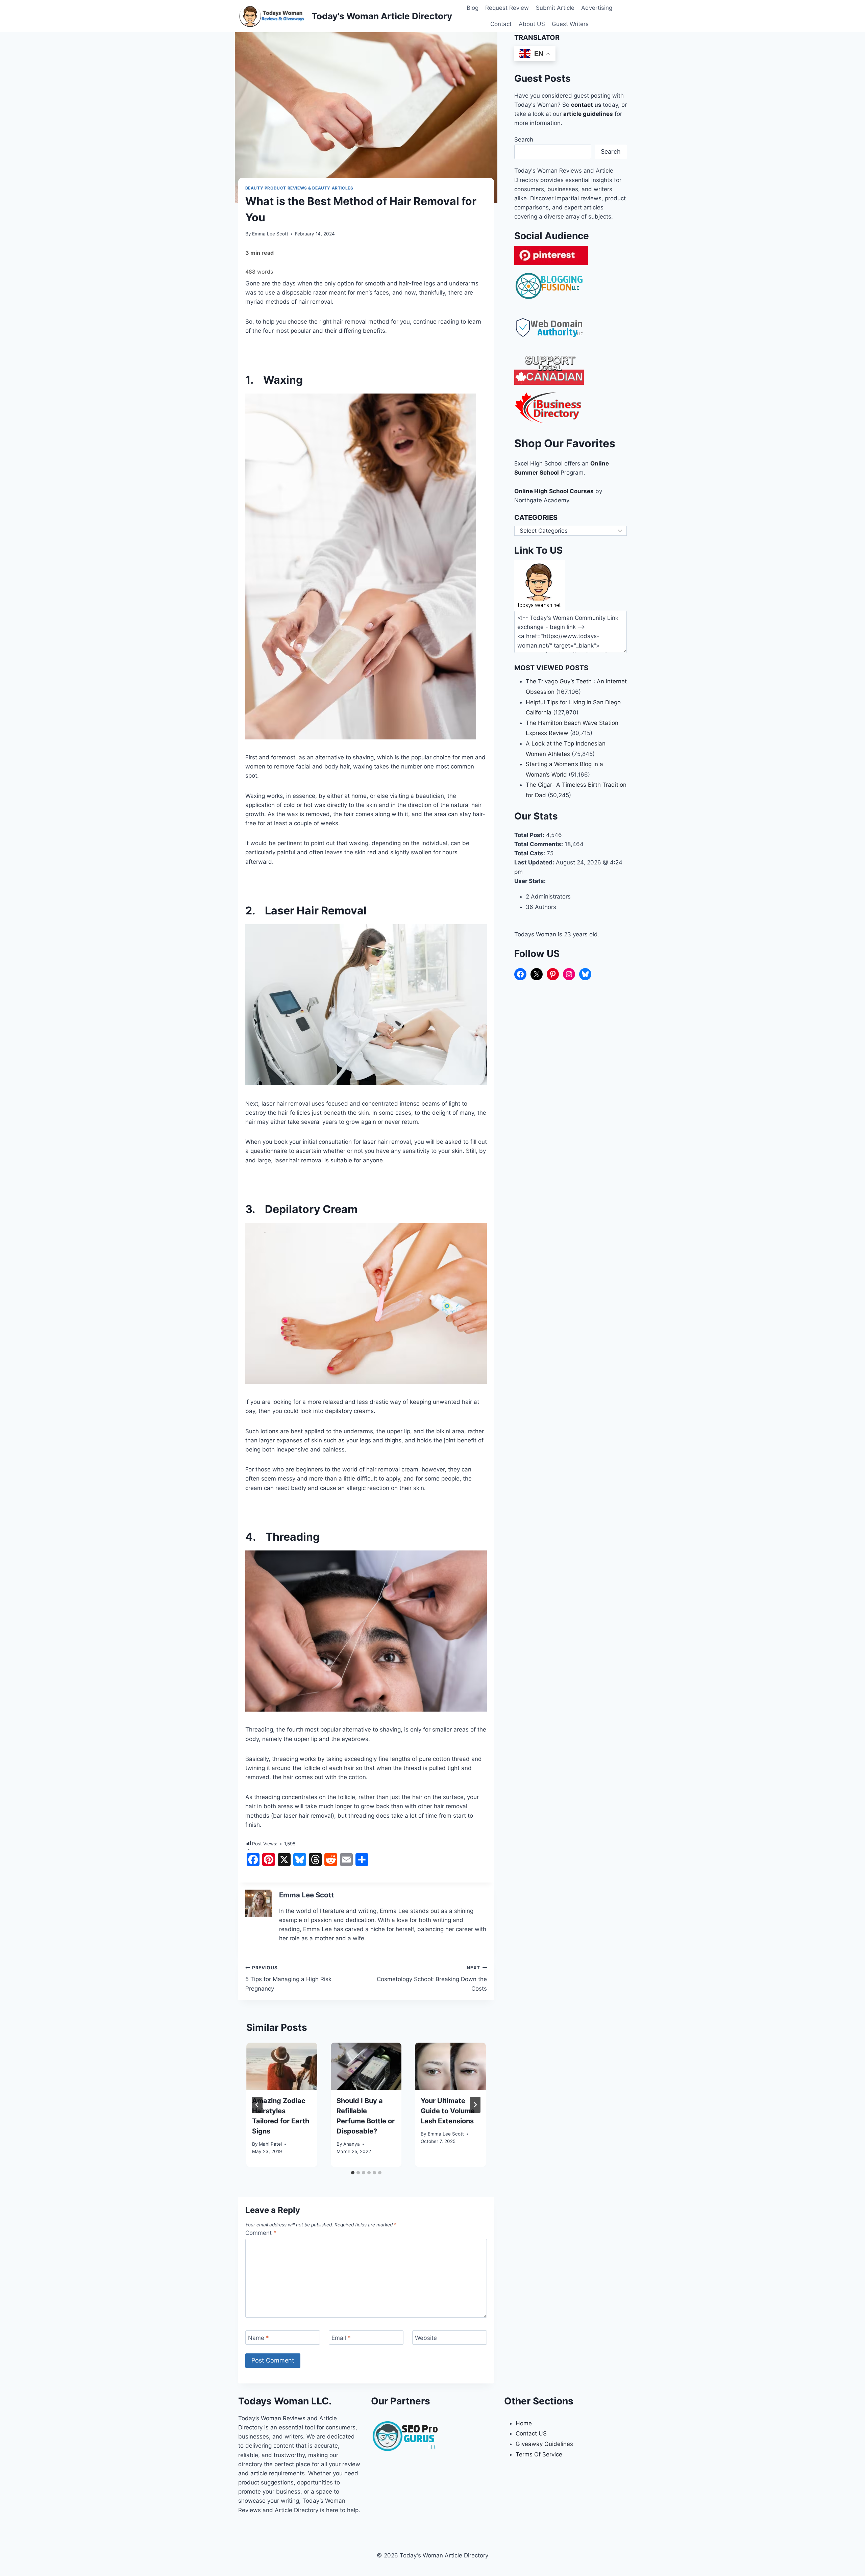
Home (524, 2423)
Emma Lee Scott (270, 234)
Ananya (352, 2144)
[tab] (353, 2173)
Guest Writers (570, 24)
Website (426, 2338)
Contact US (531, 2433)
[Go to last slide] (257, 2105)
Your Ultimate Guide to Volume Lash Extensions (448, 2111)
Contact (501, 24)
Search (524, 140)
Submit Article (555, 8)
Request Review (507, 8)
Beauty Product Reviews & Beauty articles (299, 188)
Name (258, 2338)
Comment (261, 2233)
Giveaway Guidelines (544, 2444)
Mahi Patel (270, 2144)
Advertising (597, 8)
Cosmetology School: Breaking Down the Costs (432, 1978)
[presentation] (282, 2066)
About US (532, 24)
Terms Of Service (539, 2454)
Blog (473, 8)
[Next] (475, 2105)
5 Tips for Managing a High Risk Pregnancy (288, 1978)
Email (341, 2338)
